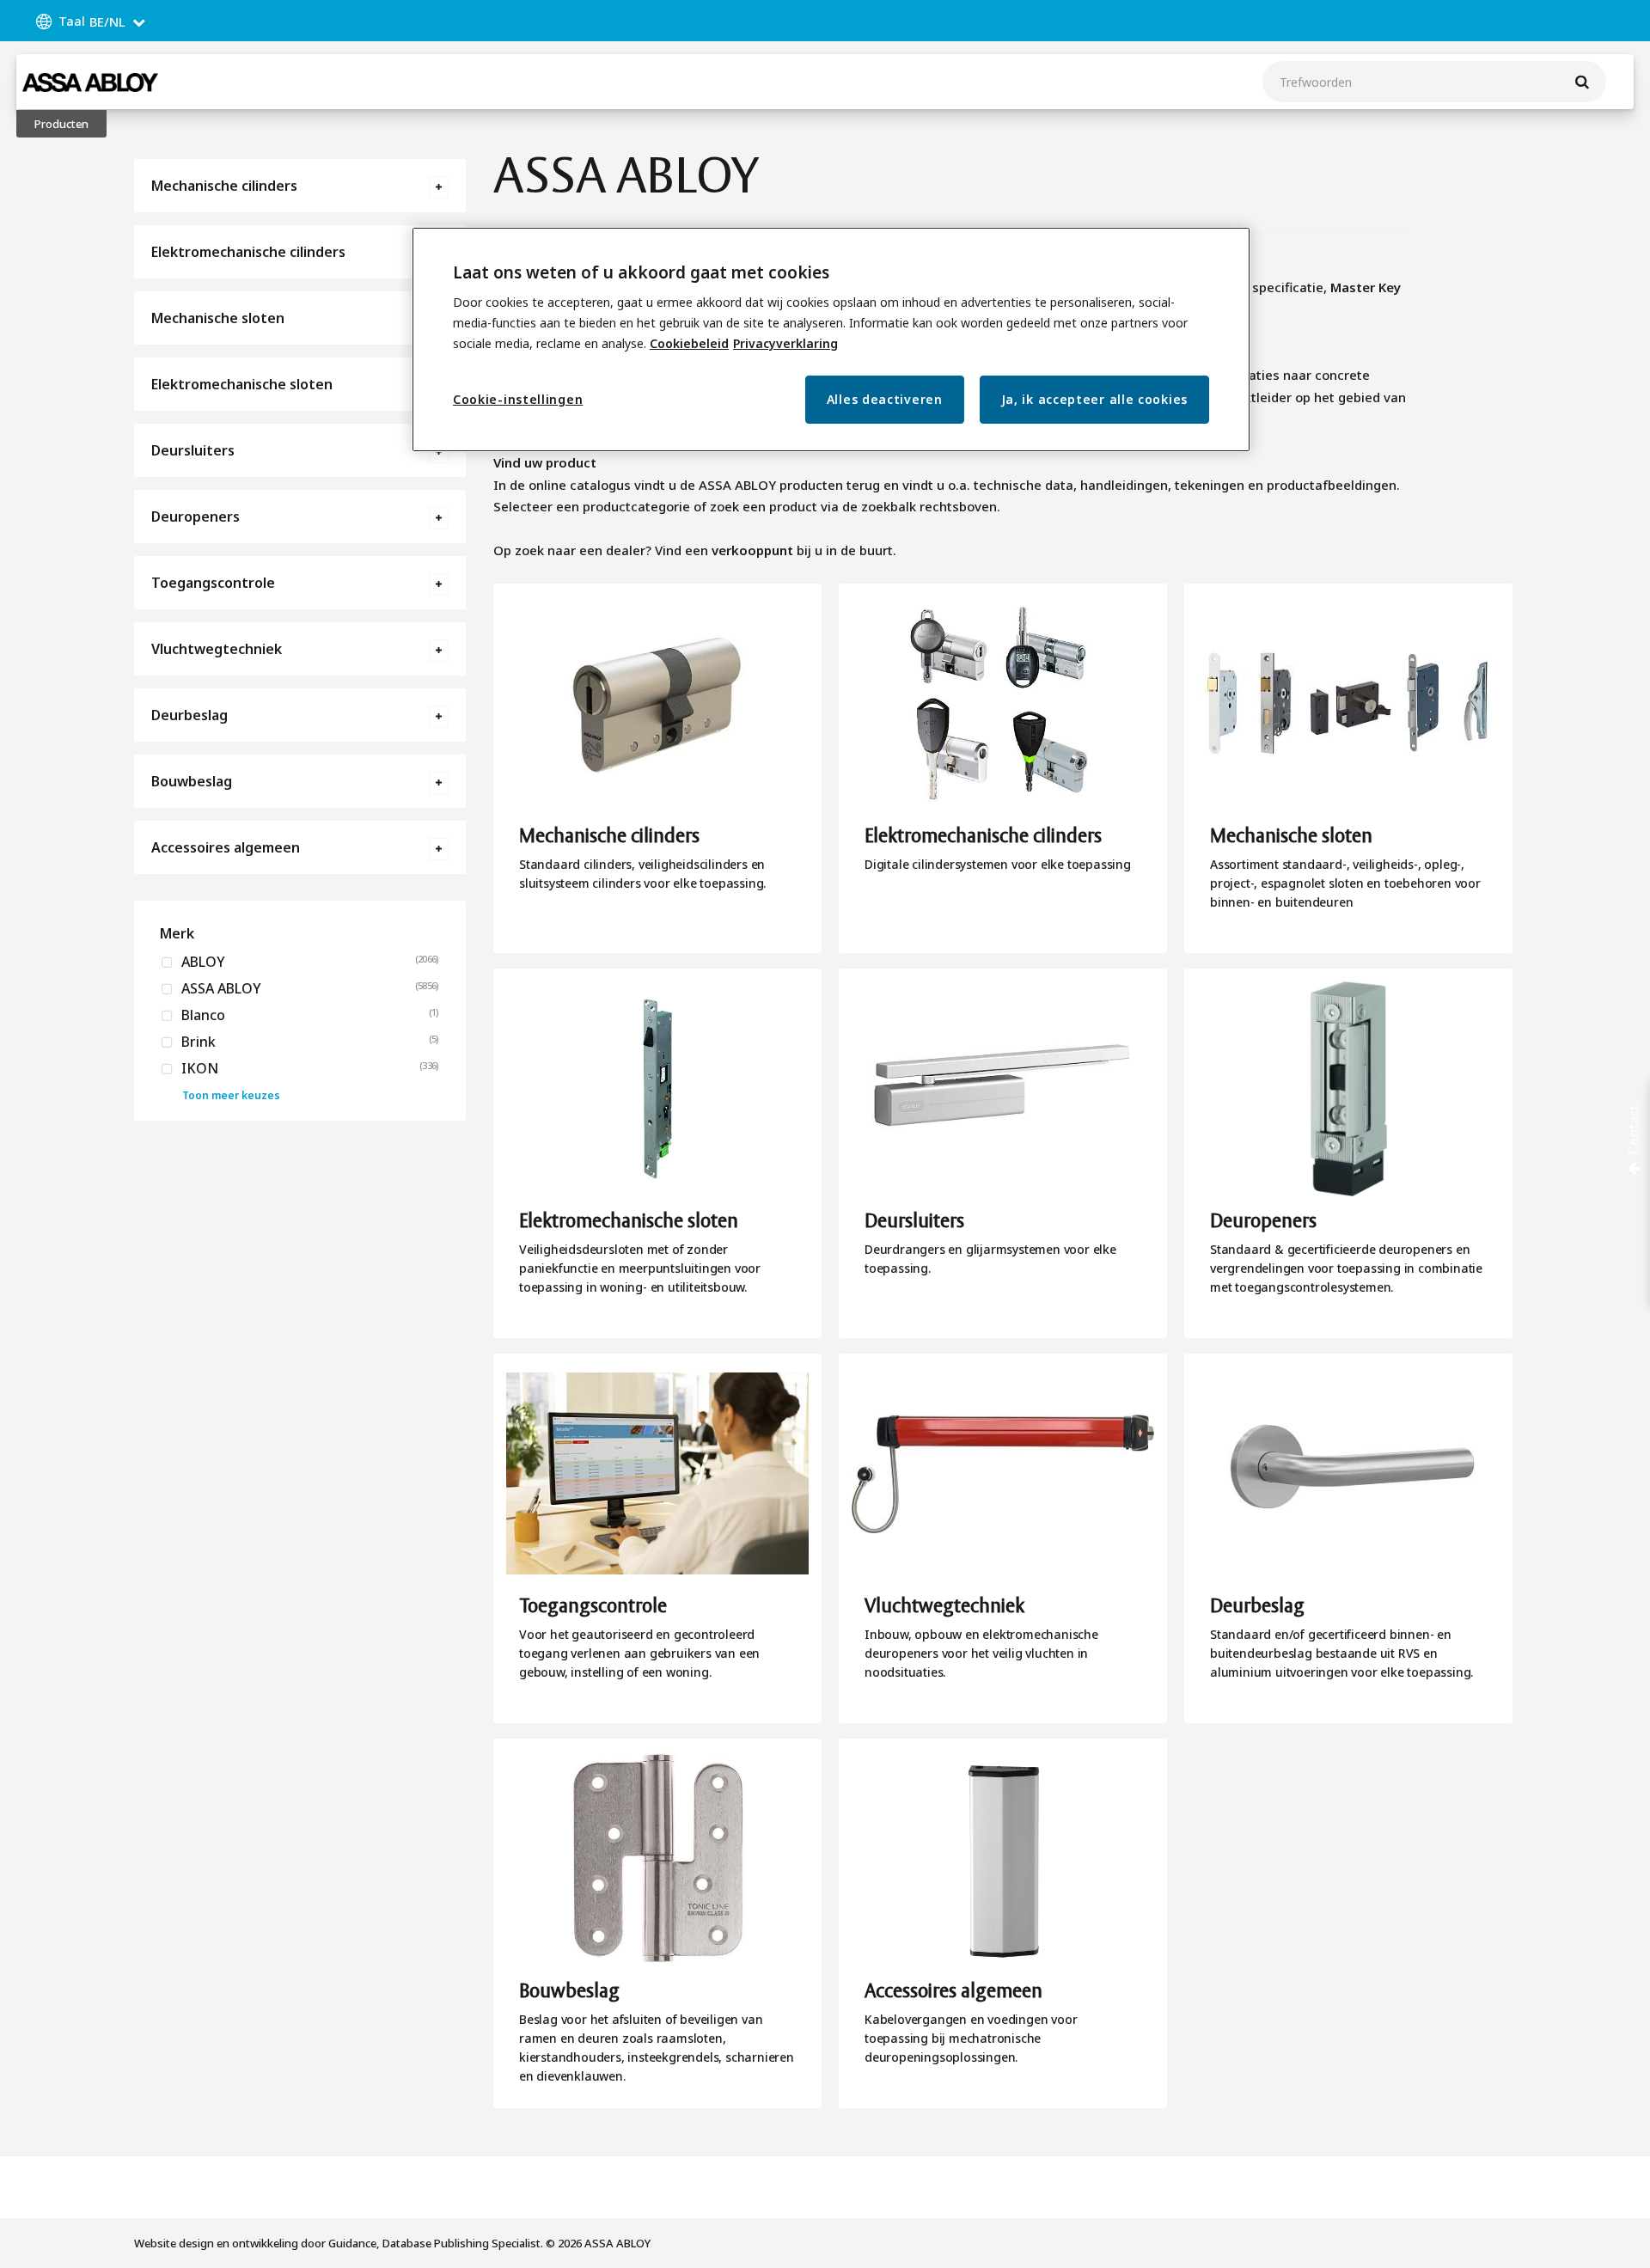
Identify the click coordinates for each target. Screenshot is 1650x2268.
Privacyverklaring (785, 343)
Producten (61, 124)
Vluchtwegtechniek (217, 649)
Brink (197, 1042)
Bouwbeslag (192, 781)
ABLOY (202, 962)
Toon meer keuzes (231, 1095)
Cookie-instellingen (518, 399)
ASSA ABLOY (220, 988)
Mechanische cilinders (224, 186)
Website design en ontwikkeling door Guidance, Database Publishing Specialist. (339, 2243)
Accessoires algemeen (226, 847)
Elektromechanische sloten (242, 384)
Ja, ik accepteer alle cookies (1094, 399)
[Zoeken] (1582, 82)
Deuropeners (196, 517)
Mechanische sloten (218, 318)
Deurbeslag (189, 715)
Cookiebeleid (689, 343)
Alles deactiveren (885, 399)
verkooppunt (752, 550)
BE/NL (107, 21)
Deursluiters (193, 450)
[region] (831, 340)
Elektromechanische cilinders (248, 252)
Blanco (202, 1015)
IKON (198, 1068)
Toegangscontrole (213, 583)
